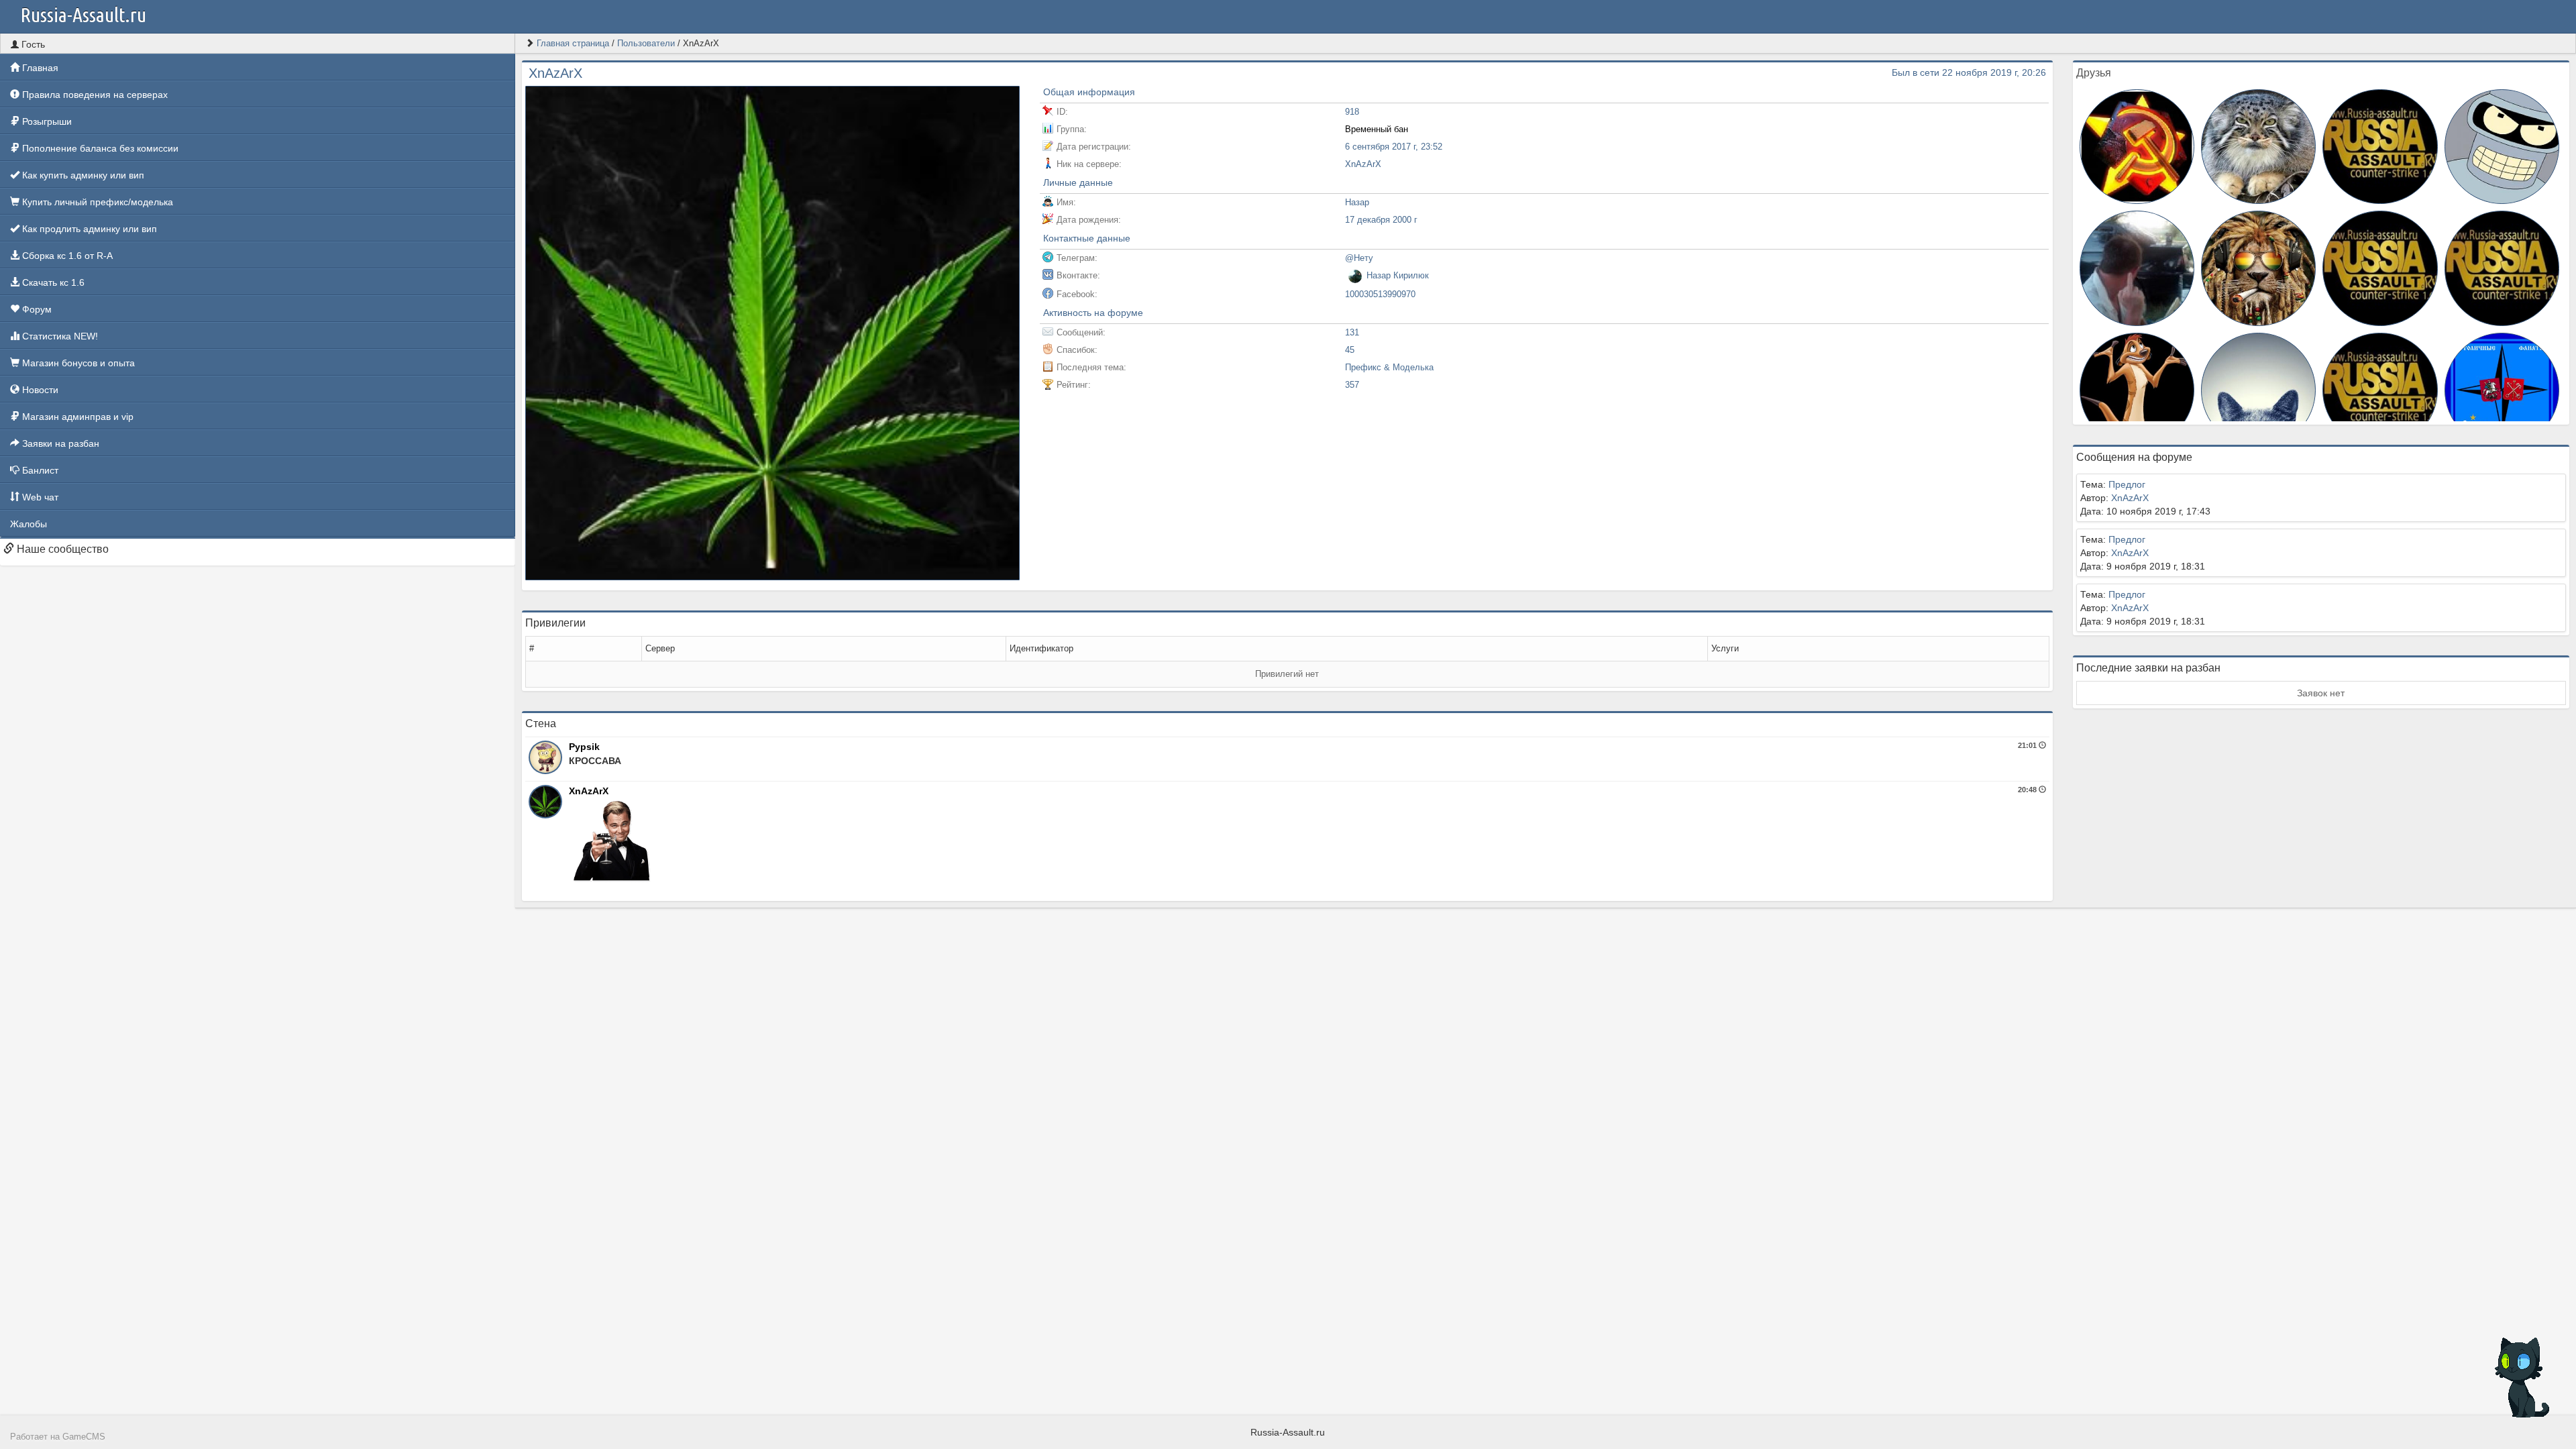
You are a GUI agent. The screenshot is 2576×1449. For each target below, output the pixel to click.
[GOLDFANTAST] (2258, 268)
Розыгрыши (46, 121)
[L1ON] (2258, 389)
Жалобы (29, 524)
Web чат (39, 497)
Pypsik (584, 747)
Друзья (2094, 73)
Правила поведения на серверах (94, 95)
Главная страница (573, 43)
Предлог (2127, 484)
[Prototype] (2380, 146)
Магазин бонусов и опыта (77, 363)
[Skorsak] (2502, 268)
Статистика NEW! (59, 336)
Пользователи (646, 43)
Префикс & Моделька (1389, 367)
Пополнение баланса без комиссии (99, 148)
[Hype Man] (2502, 389)
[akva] (2137, 389)
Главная (39, 68)
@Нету (1359, 258)
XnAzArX (589, 791)
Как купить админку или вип (82, 175)
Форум (36, 309)
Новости (39, 390)
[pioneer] (2137, 146)
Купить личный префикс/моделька (96, 202)
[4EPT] (2137, 268)
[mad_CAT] (2258, 146)
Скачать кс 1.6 (52, 282)
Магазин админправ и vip (76, 417)
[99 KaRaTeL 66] (2380, 268)
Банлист (39, 470)
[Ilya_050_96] (2502, 146)
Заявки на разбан (59, 443)
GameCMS (84, 1437)
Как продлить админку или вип (88, 229)
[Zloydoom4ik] (2380, 389)
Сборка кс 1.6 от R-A (66, 256)
